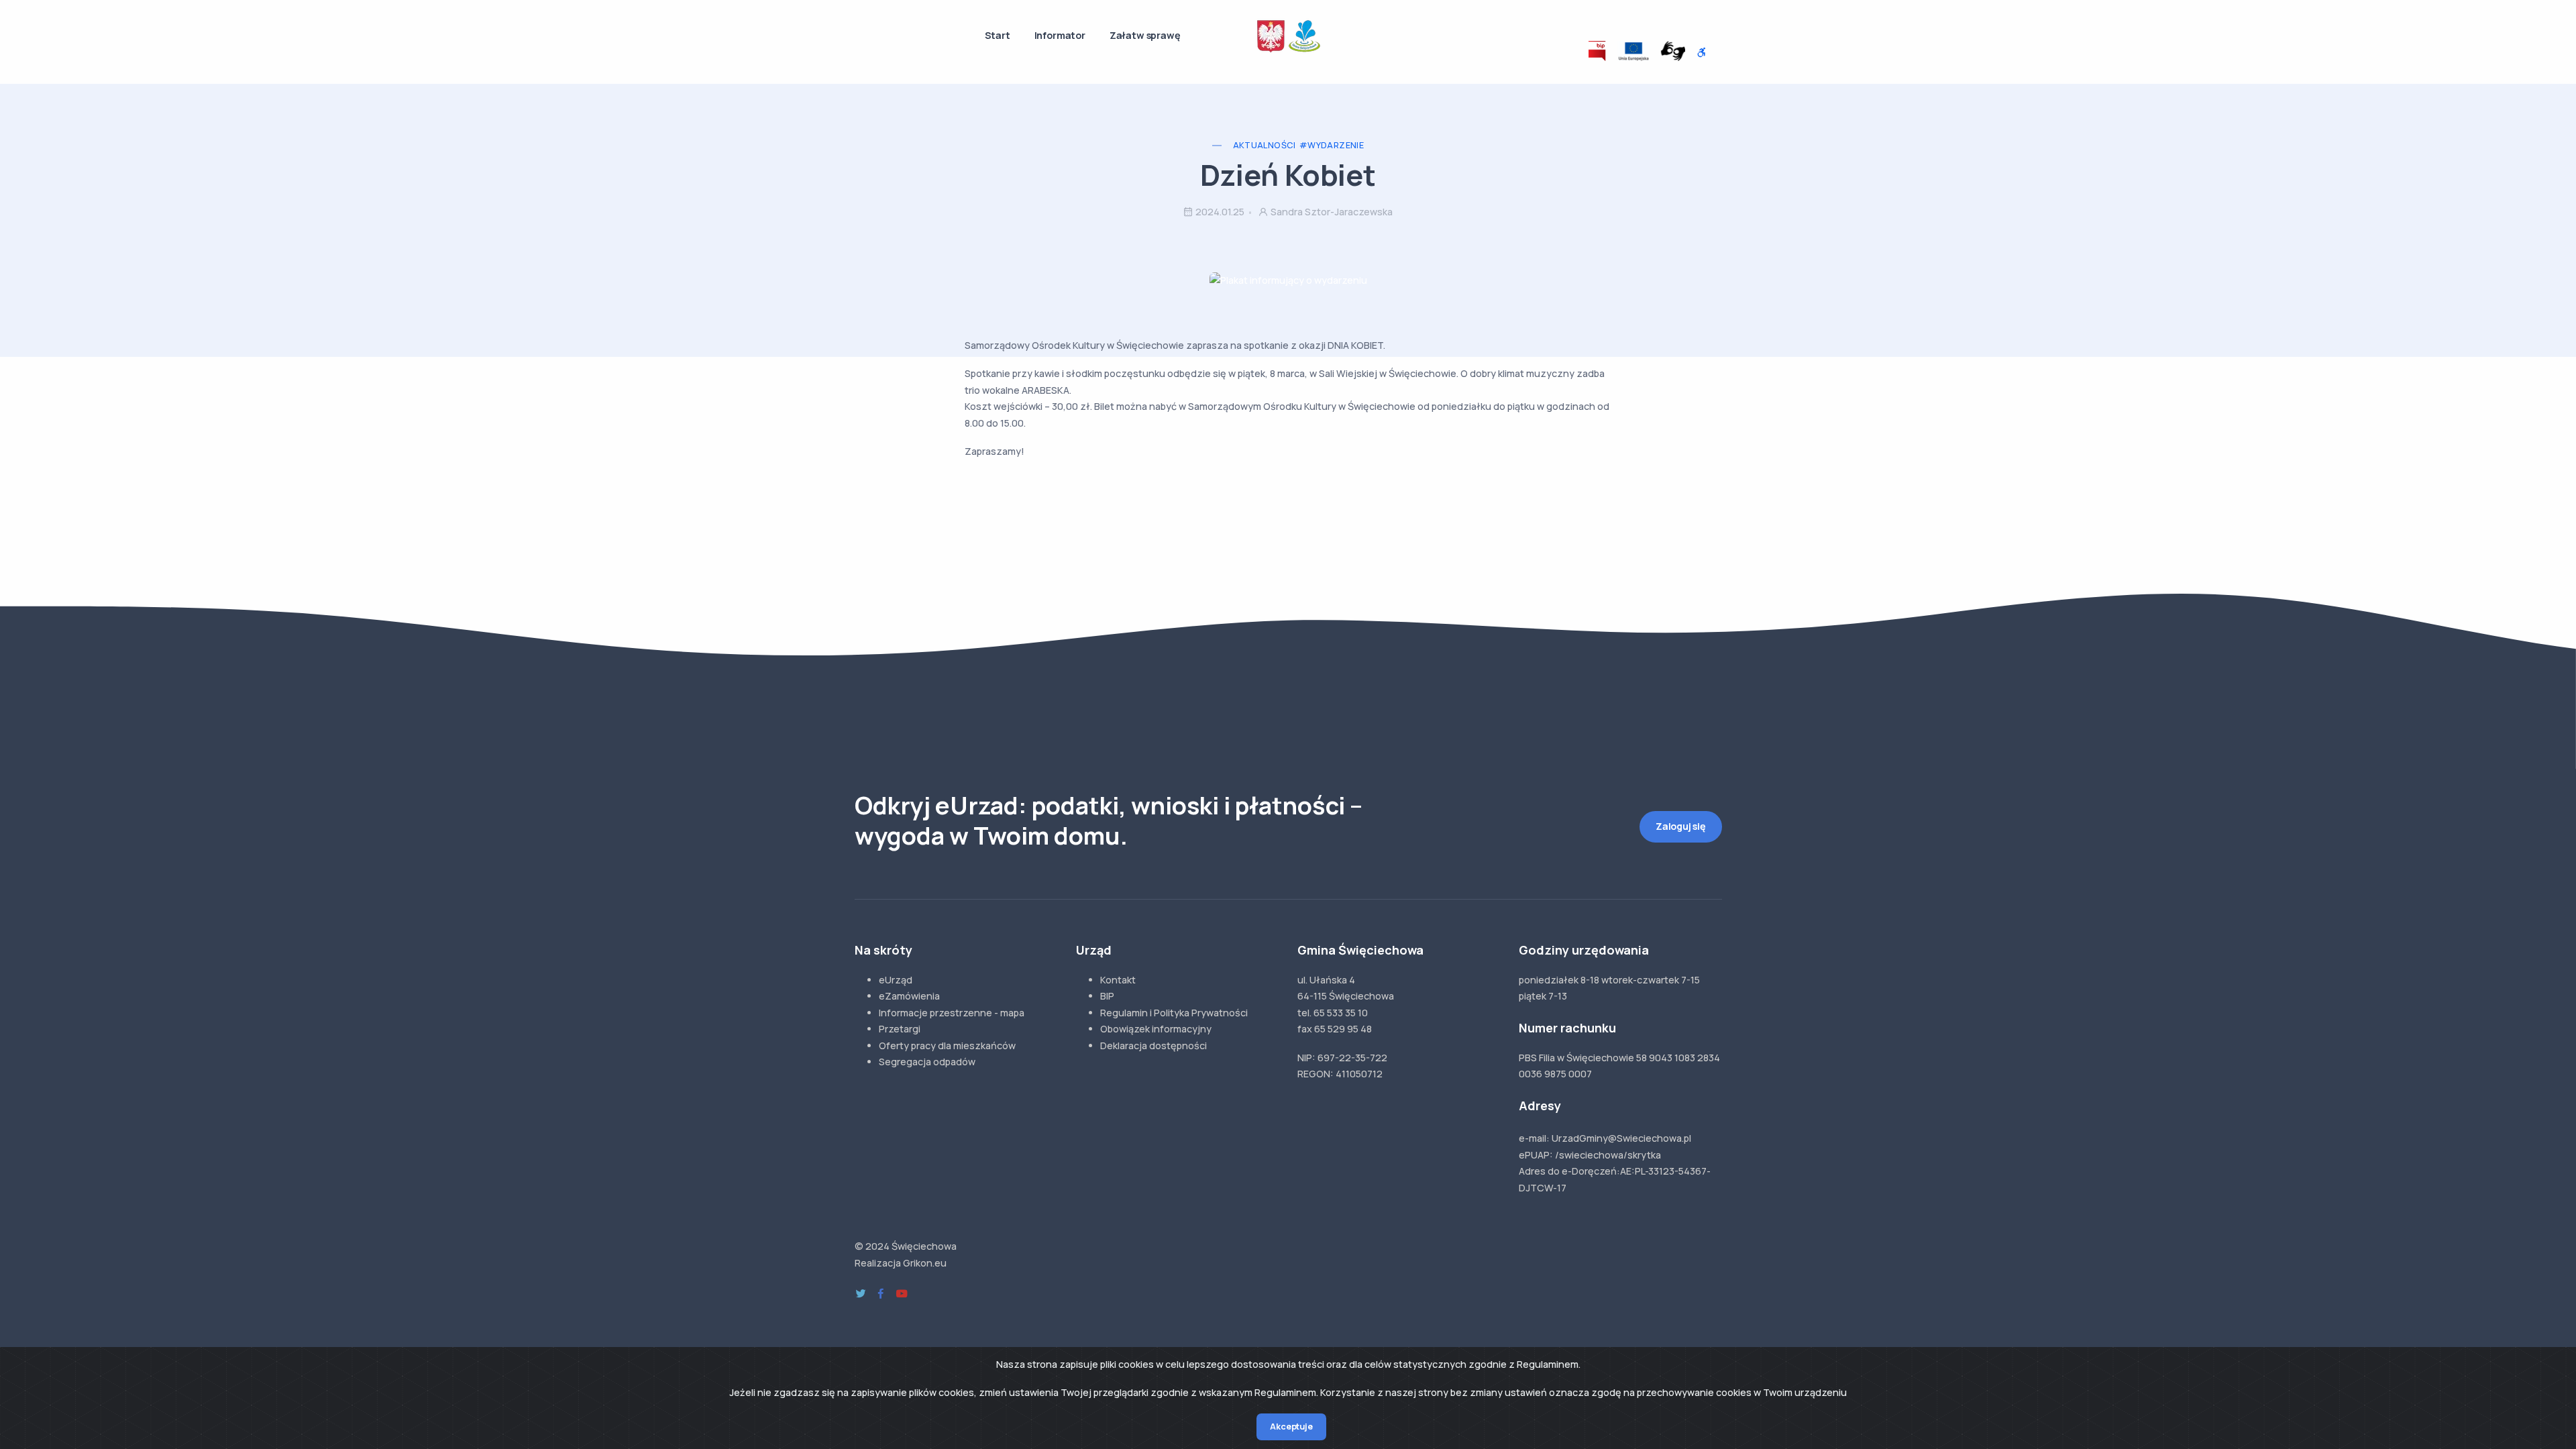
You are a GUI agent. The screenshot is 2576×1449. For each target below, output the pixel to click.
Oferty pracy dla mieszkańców (947, 1045)
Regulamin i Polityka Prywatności (1174, 1013)
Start (998, 35)
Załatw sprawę (1145, 35)
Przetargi (900, 1029)
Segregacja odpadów (927, 1062)
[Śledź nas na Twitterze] (861, 1294)
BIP (1107, 996)
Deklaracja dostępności (1153, 1045)
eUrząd (896, 980)
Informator (1060, 35)
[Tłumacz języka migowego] (1673, 51)
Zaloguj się (1681, 826)
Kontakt (1118, 980)
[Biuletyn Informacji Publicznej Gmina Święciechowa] (1598, 51)
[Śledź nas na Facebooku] (881, 1294)
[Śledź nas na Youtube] (902, 1294)
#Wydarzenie (1332, 145)
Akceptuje (1291, 1427)
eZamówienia (909, 996)
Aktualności (1264, 145)
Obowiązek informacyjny (1156, 1029)
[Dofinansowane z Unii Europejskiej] (1633, 51)
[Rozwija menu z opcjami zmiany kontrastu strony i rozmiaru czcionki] (1702, 53)
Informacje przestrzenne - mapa (952, 1013)
